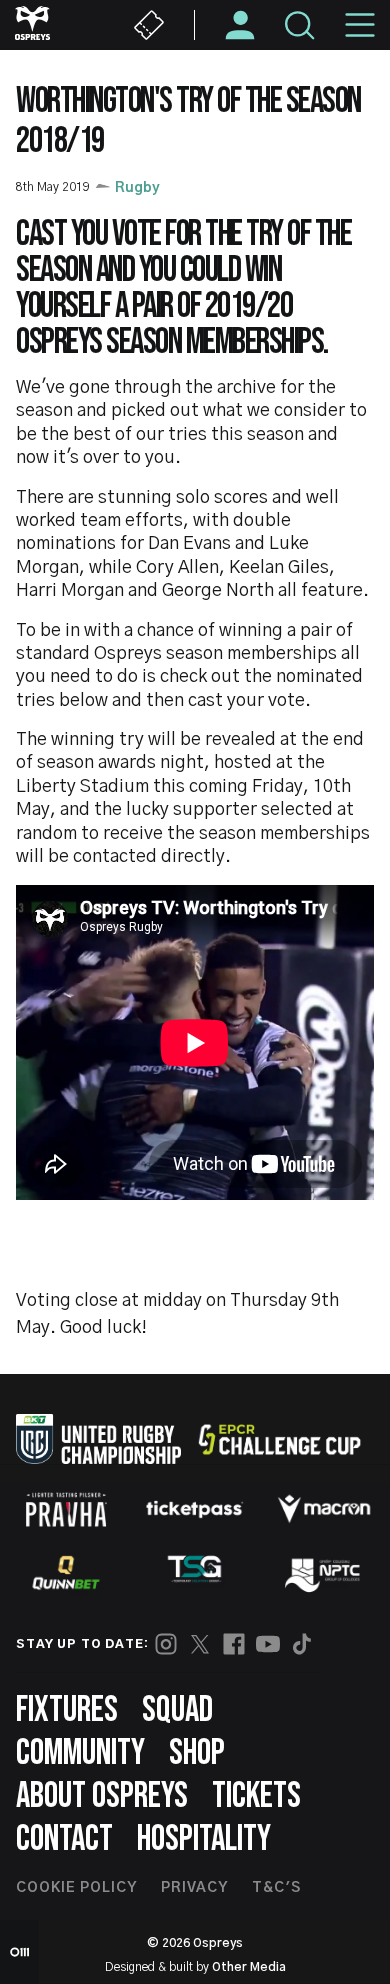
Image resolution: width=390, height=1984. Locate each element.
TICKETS (256, 1796)
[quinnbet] (66, 1573)
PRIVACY (194, 1888)
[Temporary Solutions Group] (195, 1572)
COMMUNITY (80, 1753)
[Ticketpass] (195, 1509)
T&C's (276, 1888)
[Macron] (324, 1509)
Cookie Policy (76, 1888)
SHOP (197, 1753)
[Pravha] (66, 1509)
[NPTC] (324, 1573)
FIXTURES (67, 1710)
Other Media (249, 1967)
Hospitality (204, 1839)
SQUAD (177, 1710)
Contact (64, 1839)
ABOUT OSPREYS (102, 1796)
